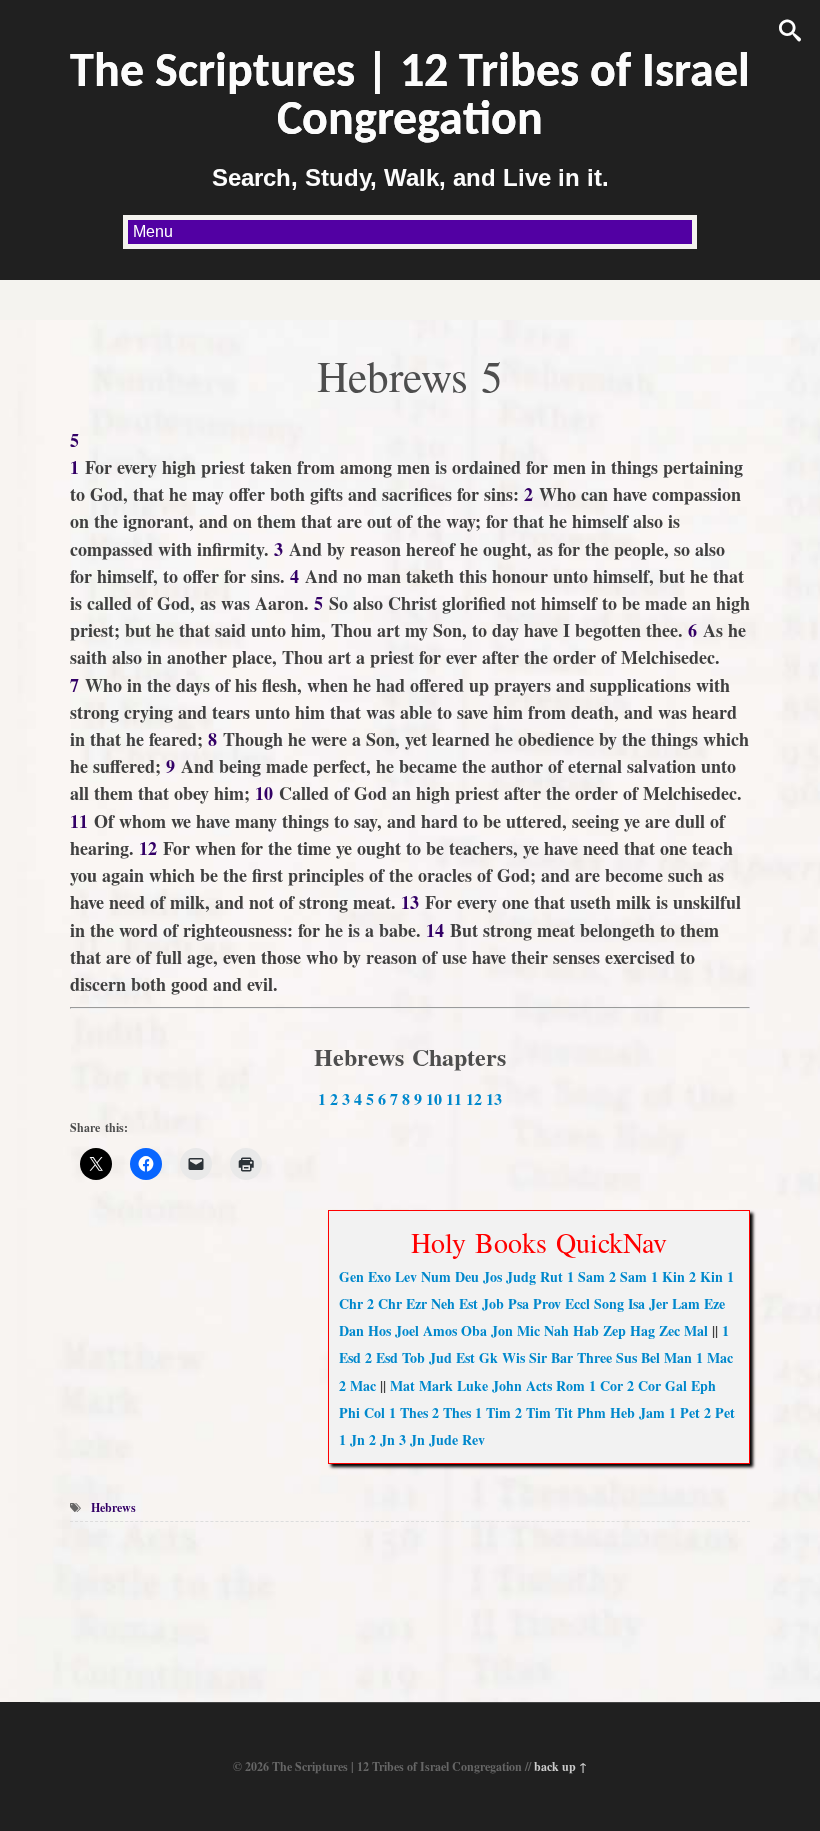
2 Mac (357, 1385)
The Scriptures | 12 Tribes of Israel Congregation (410, 98)
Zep (614, 1330)
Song (609, 1303)
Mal (696, 1330)
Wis (513, 1357)
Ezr (416, 1303)
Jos (492, 1276)
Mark (436, 1385)
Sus (626, 1357)
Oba (474, 1330)
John (507, 1385)
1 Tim (493, 1412)
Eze (714, 1303)
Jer (658, 1303)
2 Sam (628, 1276)
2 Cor (644, 1385)
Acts (539, 1385)
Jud (440, 1357)
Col (374, 1412)
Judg (521, 1276)
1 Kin (668, 1276)
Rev (473, 1439)
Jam (652, 1412)
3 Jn (412, 1439)
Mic (528, 1330)
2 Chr (384, 1303)
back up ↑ (560, 1766)
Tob (413, 1357)
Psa (518, 1303)
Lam (686, 1303)
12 (474, 1098)
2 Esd (381, 1357)
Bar (562, 1357)
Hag (642, 1330)
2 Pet (719, 1412)
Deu (467, 1276)
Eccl (577, 1303)
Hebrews (113, 1507)
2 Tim (533, 1412)
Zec (669, 1330)
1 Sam (586, 1276)
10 (434, 1098)
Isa (636, 1303)
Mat (402, 1385)
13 (494, 1098)
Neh (443, 1303)
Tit (564, 1412)
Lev (406, 1276)
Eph (703, 1385)
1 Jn (352, 1439)
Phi (349, 1412)
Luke (472, 1385)
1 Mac (714, 1357)
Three (594, 1357)
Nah (556, 1330)
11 (454, 1098)
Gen (351, 1276)
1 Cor (606, 1385)
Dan (351, 1330)
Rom (570, 1385)
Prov (547, 1303)
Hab (586, 1330)
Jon (502, 1330)
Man (678, 1357)
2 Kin (706, 1276)
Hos (379, 1330)
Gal (676, 1385)
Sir (538, 1357)
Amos (440, 1330)
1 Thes (408, 1412)
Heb (622, 1412)
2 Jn (382, 1439)
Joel (407, 1330)
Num (436, 1276)
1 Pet (684, 1412)
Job (493, 1303)
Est (468, 1303)
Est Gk (477, 1357)
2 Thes (451, 1412)
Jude (443, 1439)
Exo (379, 1276)
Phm (591, 1412)
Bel (650, 1357)
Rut (551, 1276)
